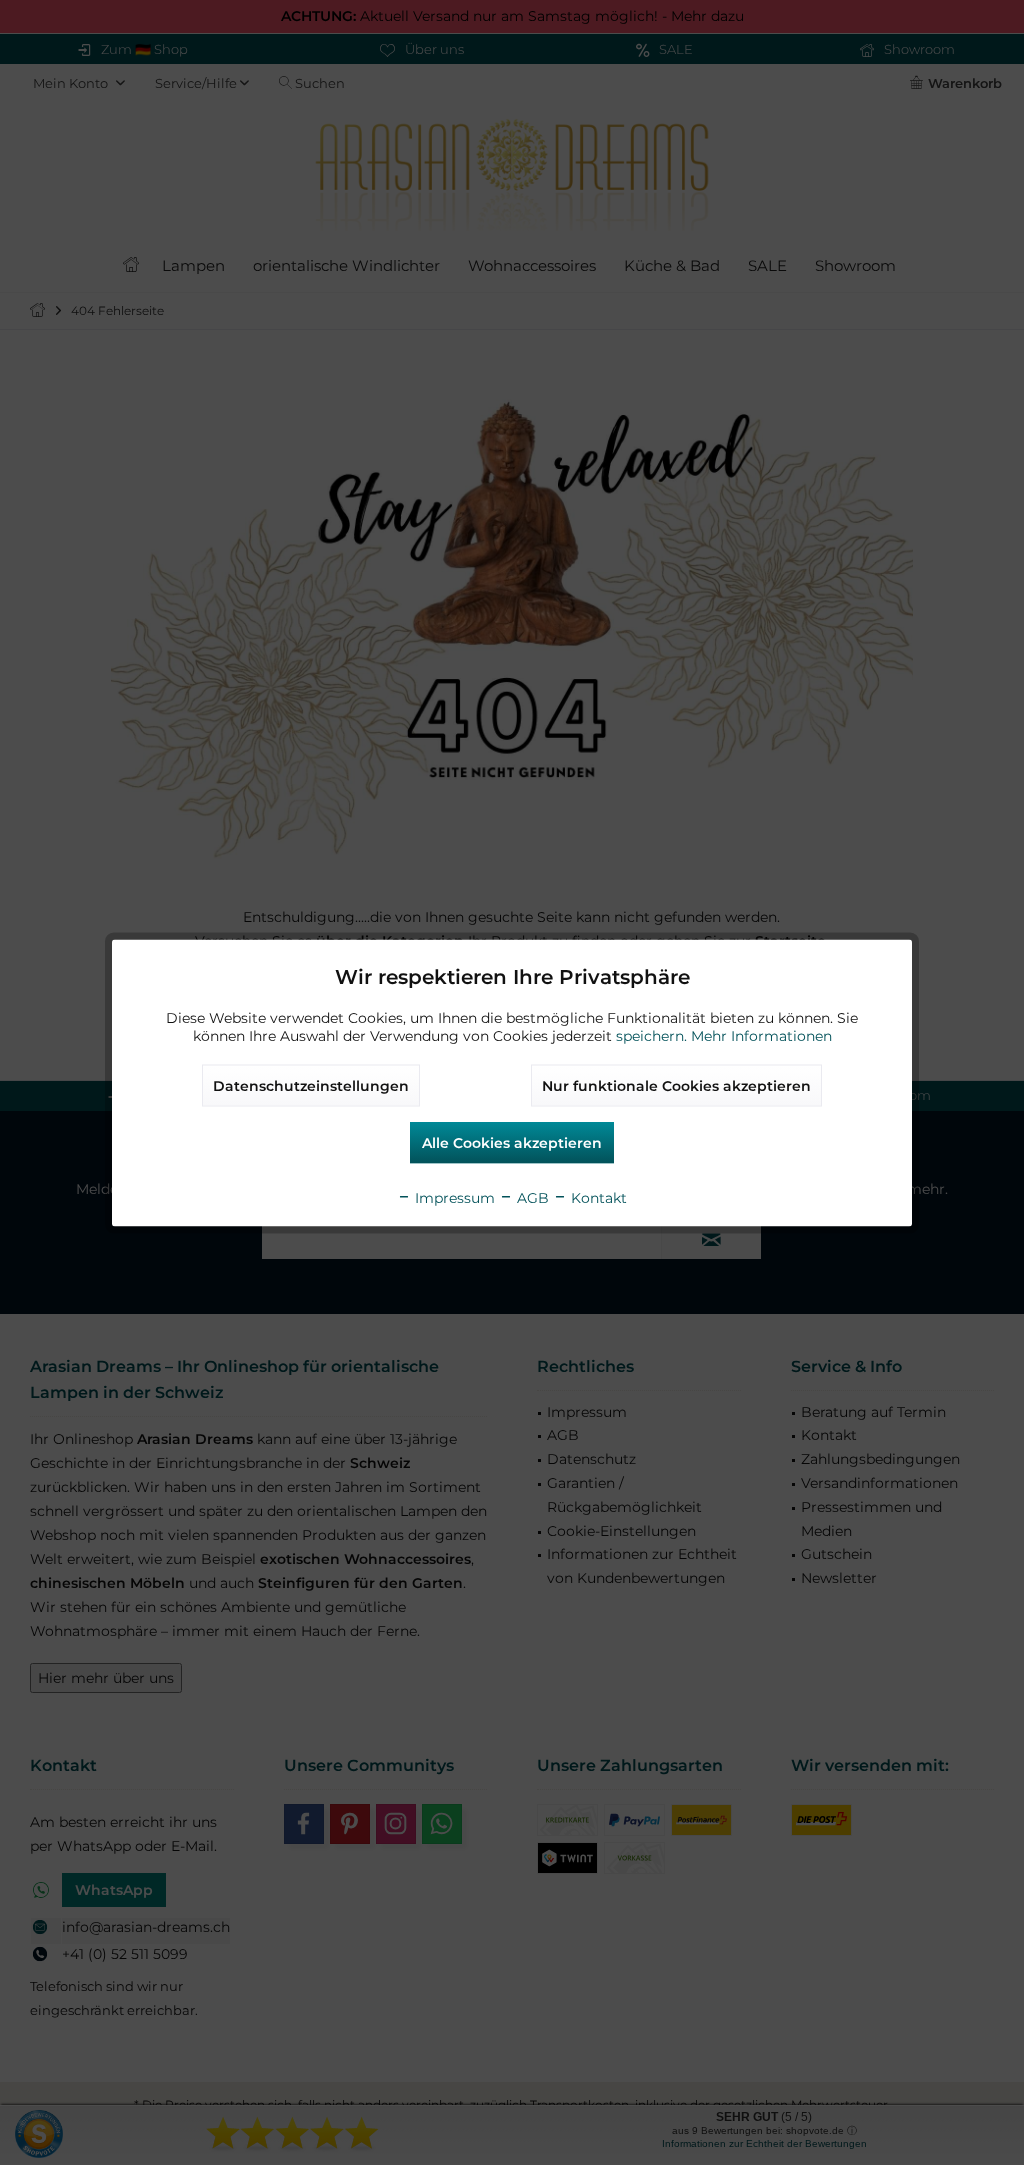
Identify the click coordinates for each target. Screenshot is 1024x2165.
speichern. (653, 1035)
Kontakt (597, 1197)
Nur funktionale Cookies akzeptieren (676, 1085)
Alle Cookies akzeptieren (512, 1142)
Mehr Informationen (761, 1035)
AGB (531, 1197)
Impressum (453, 1197)
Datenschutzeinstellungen (311, 1085)
